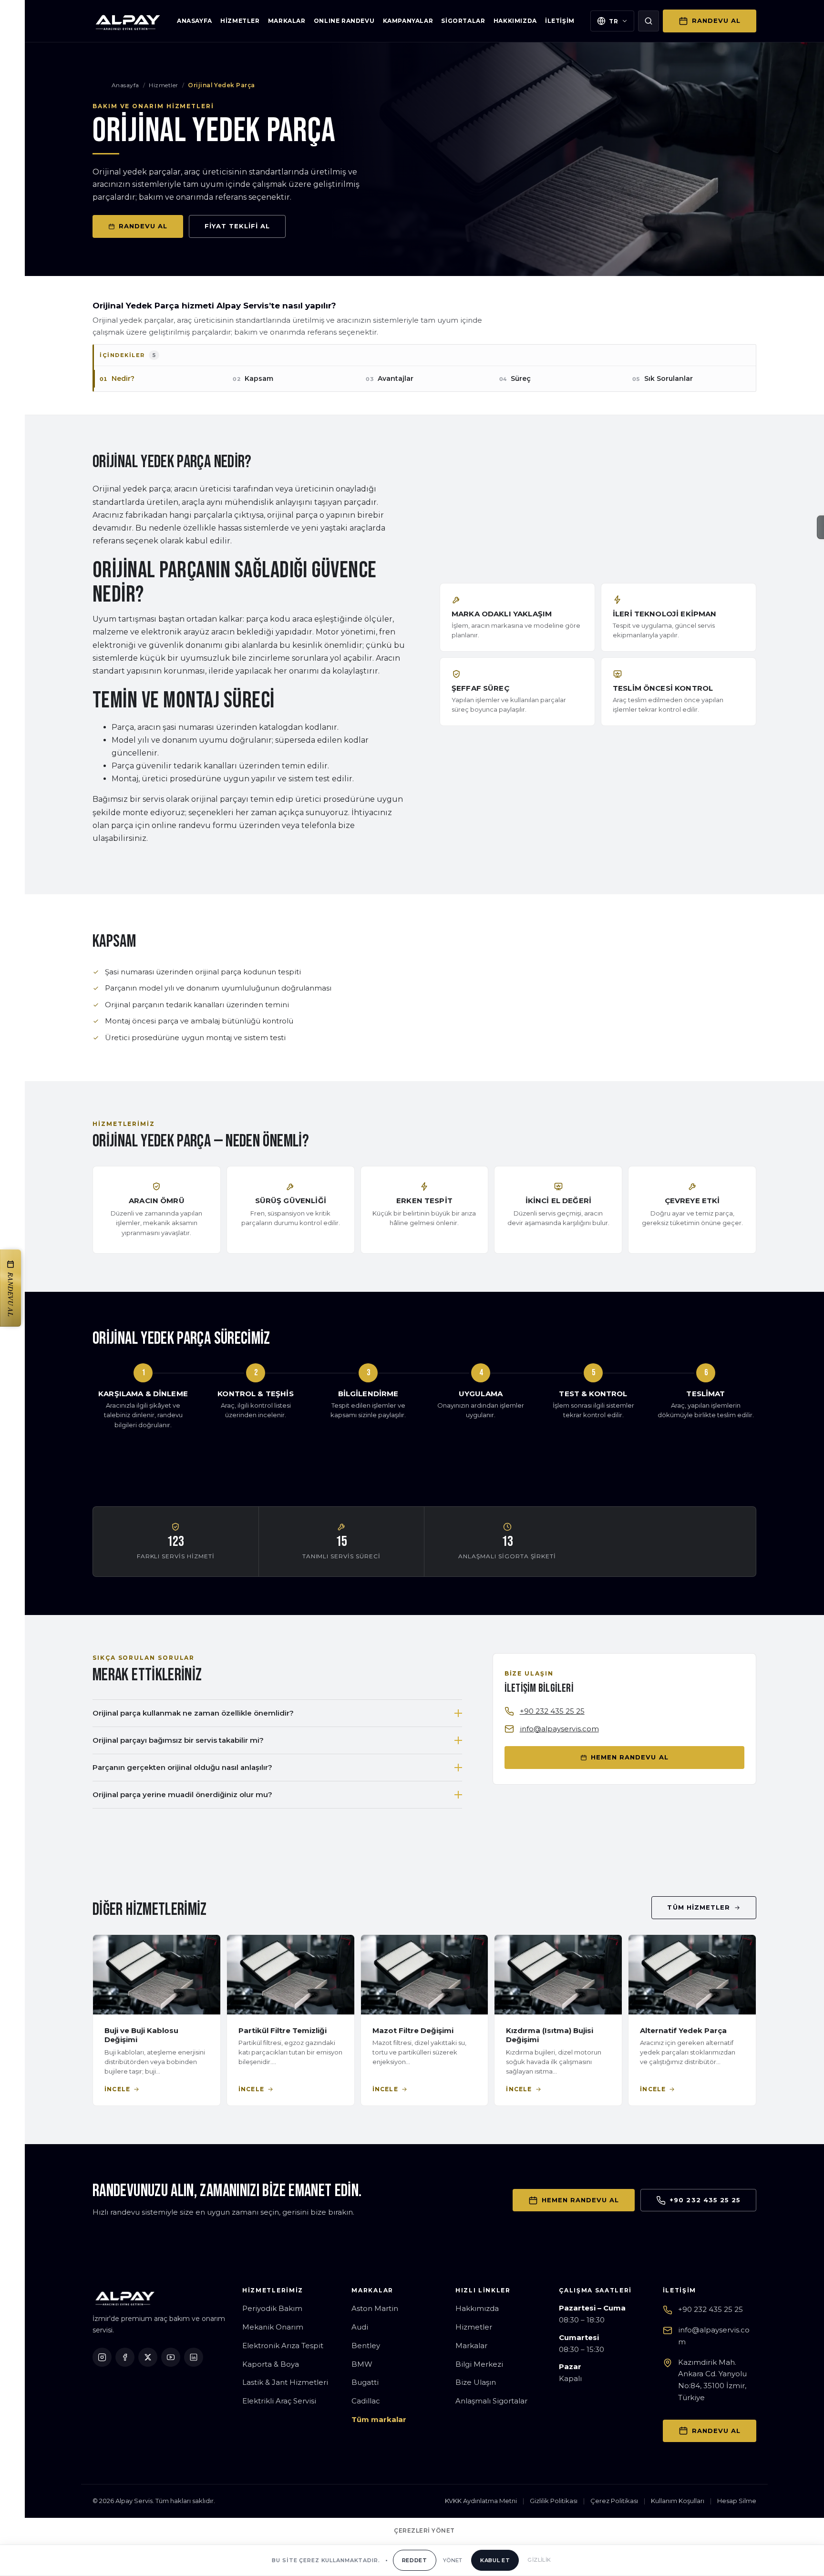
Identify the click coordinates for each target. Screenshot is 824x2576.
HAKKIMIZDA (515, 21)
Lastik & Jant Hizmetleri (285, 2382)
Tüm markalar (379, 2419)
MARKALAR (287, 21)
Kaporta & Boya (271, 2364)
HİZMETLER (240, 21)
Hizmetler (163, 85)
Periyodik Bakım (272, 2308)
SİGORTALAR (463, 21)
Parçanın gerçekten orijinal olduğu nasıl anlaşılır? (182, 1767)
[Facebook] (125, 2357)
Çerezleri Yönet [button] (424, 2530)
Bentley (366, 2346)
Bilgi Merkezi (479, 2364)
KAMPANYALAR (408, 21)
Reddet (415, 2560)
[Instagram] (102, 2357)
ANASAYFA (195, 21)
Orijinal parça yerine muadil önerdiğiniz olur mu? (182, 1794)
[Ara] (649, 21)
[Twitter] (148, 2357)
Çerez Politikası (614, 2501)
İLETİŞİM (560, 21)
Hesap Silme (737, 2501)
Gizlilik (539, 2560)
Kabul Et (495, 2560)
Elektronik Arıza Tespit (283, 2346)
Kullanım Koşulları (678, 2501)
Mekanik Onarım (273, 2327)
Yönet (453, 2560)
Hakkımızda (477, 2308)
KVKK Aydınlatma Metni (481, 2501)
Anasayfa (125, 85)
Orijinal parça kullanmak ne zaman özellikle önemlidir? (193, 1713)
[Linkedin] (194, 2357)
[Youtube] (171, 2357)
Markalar (471, 2346)
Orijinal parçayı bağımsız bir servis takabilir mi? (178, 1740)
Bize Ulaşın (476, 2382)
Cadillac (366, 2401)
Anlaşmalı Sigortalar (491, 2401)
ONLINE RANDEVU (344, 21)
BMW (362, 2364)
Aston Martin (375, 2308)
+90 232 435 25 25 (552, 1711)
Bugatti (365, 2382)
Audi (360, 2327)
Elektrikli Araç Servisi (279, 2401)
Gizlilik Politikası (554, 2501)
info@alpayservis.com (559, 1729)
